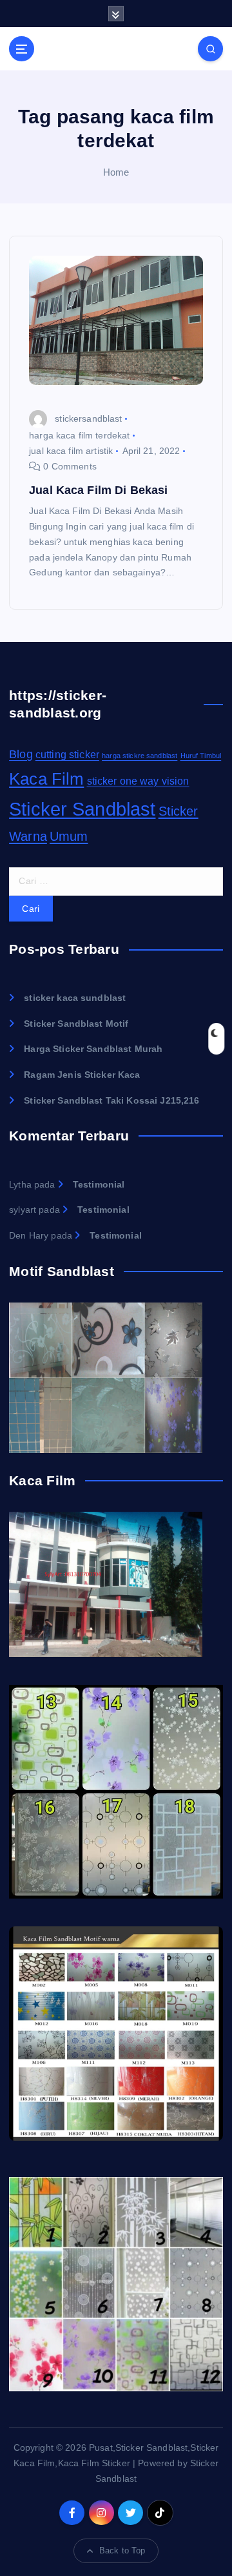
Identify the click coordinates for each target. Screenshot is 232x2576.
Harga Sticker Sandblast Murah (93, 1049)
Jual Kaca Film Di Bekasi (98, 490)
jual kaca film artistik (71, 451)
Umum (69, 836)
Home (116, 172)
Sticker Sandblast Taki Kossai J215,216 (111, 1100)
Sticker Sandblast (82, 809)
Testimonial (99, 1184)
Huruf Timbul (201, 756)
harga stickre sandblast (140, 756)
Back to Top (122, 2550)
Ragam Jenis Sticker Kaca (82, 1075)
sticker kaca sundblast (75, 998)
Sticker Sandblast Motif (76, 1024)
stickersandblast (88, 418)
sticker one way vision (138, 781)
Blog (21, 754)
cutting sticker (67, 755)
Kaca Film (46, 779)
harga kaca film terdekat (79, 435)
